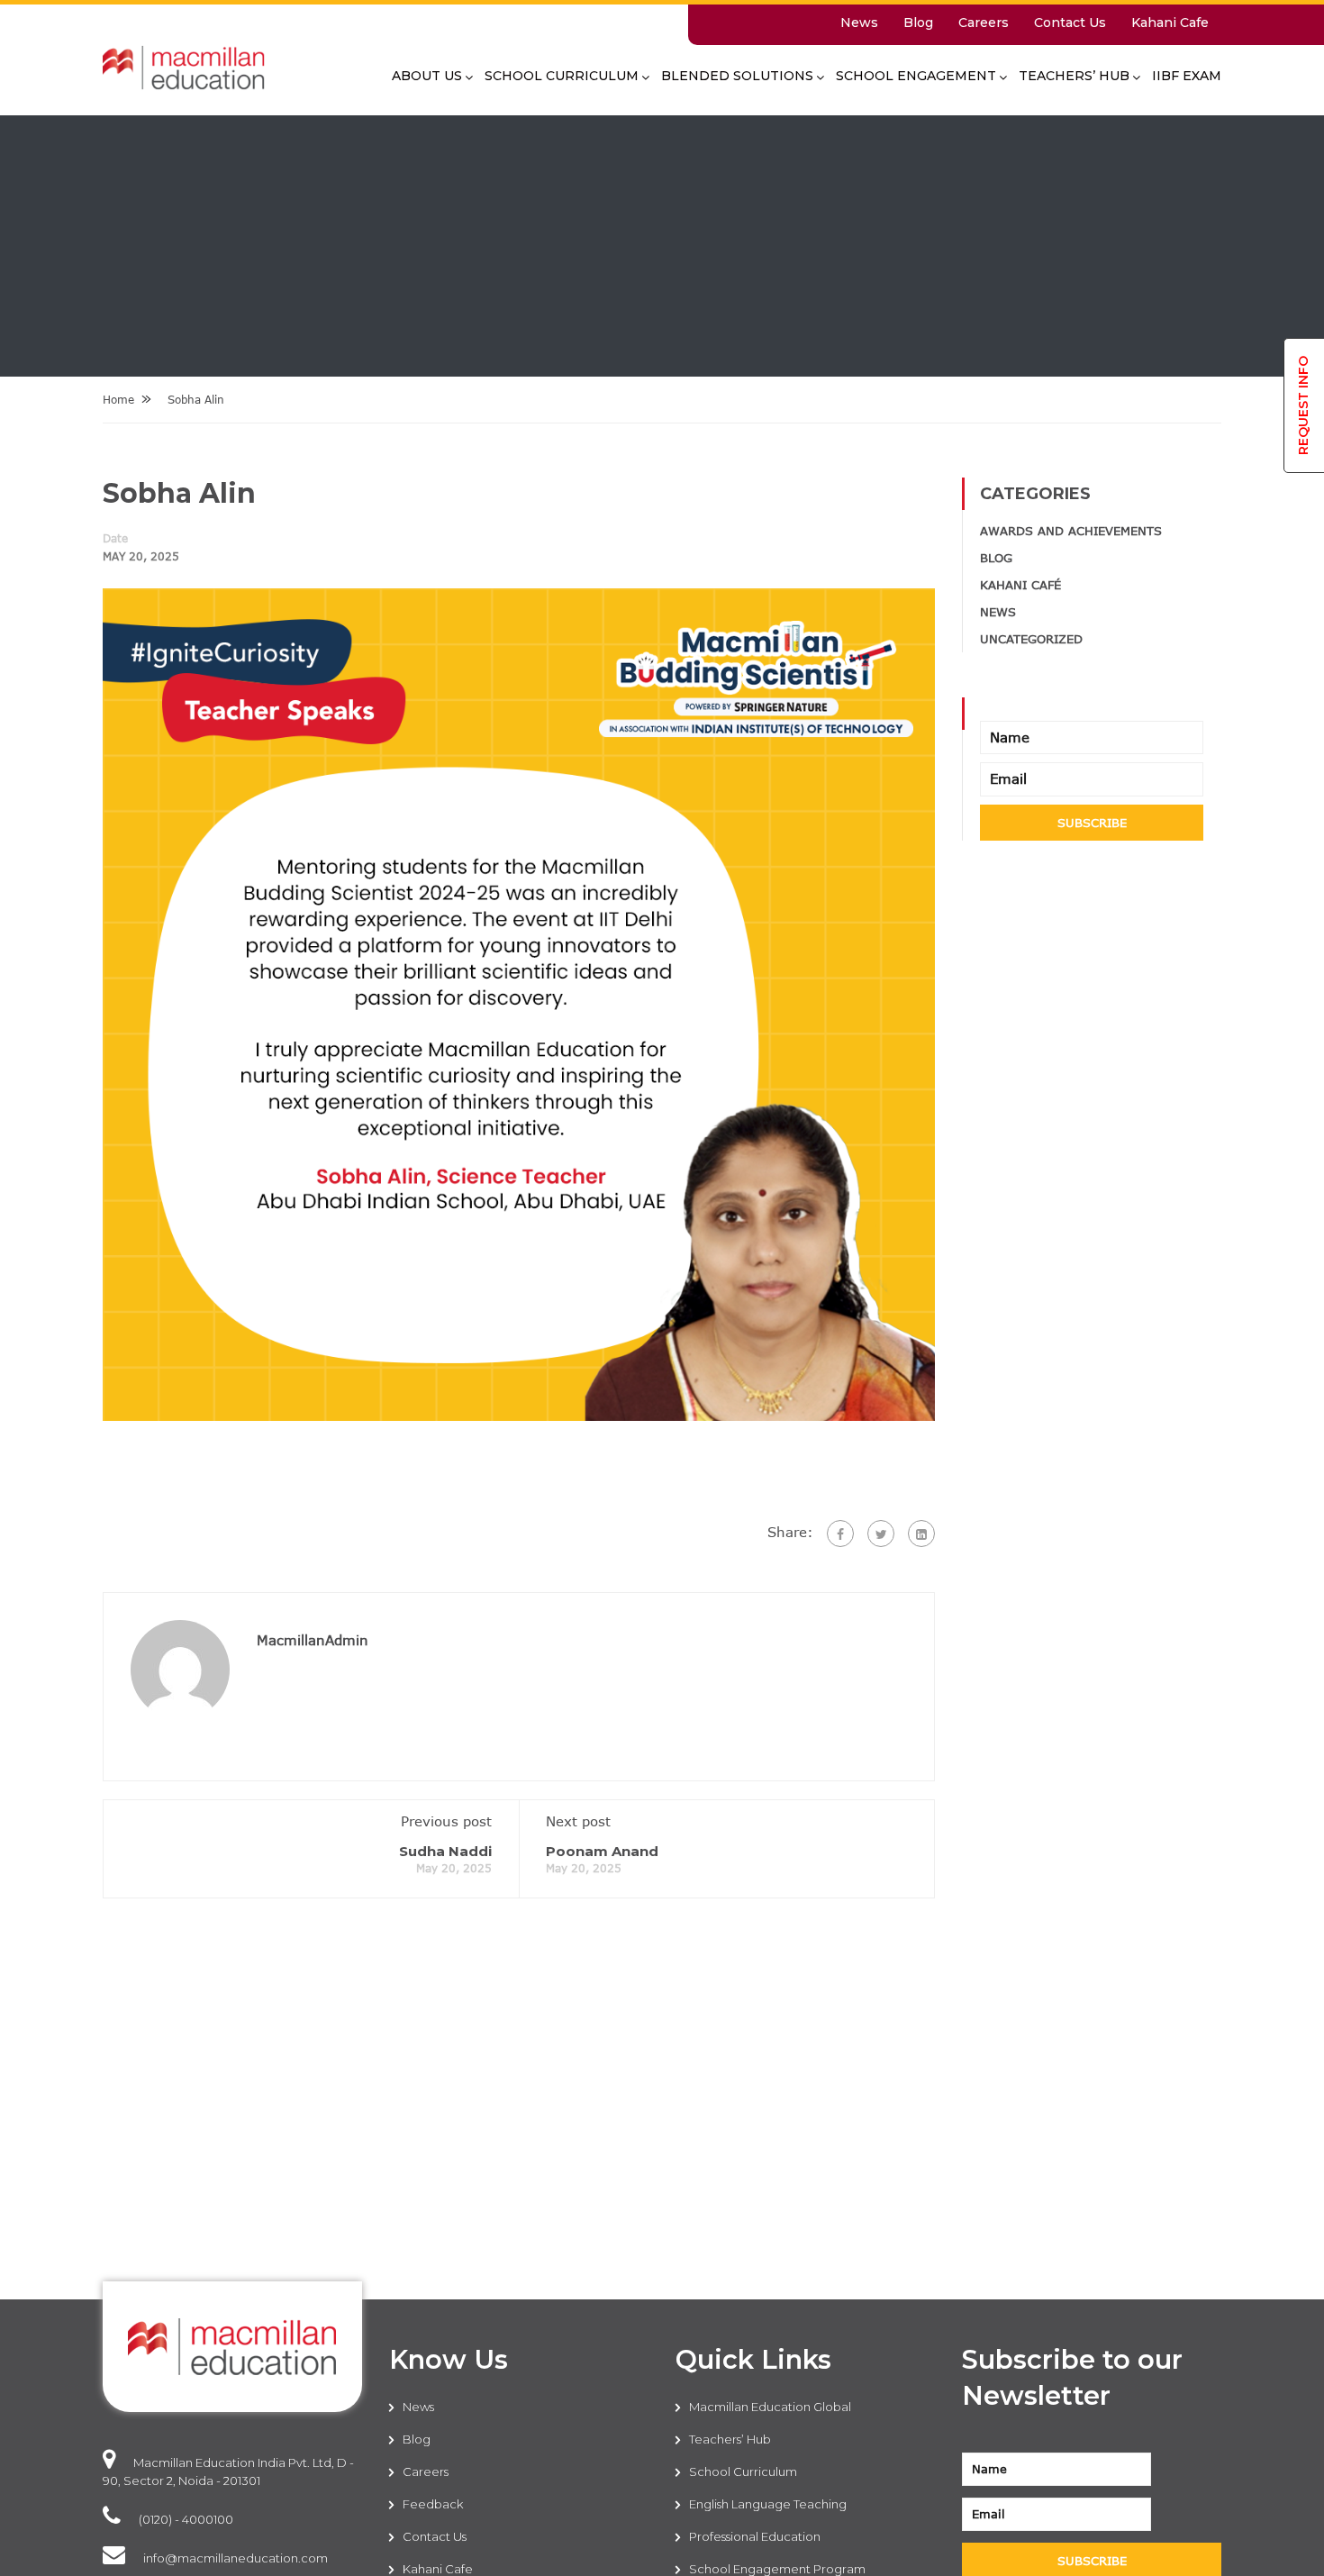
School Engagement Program (777, 2569)
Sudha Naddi (445, 1851)
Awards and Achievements (1071, 531)
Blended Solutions (737, 76)
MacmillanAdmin (313, 1640)
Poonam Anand (602, 1851)
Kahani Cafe (1170, 23)
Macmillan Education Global (770, 2407)
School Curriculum (562, 76)
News (859, 23)
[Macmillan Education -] (184, 77)
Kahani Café (1020, 585)
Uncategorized (1031, 639)
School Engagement (916, 76)
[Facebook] (840, 1534)
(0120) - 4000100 (186, 2519)
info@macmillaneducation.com (236, 2558)
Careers (984, 23)
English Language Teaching (768, 2504)
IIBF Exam (1187, 76)
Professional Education (755, 2536)
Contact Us (1070, 23)
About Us (427, 76)
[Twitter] (881, 1534)
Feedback (433, 2504)
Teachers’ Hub (1074, 76)
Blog (918, 23)
